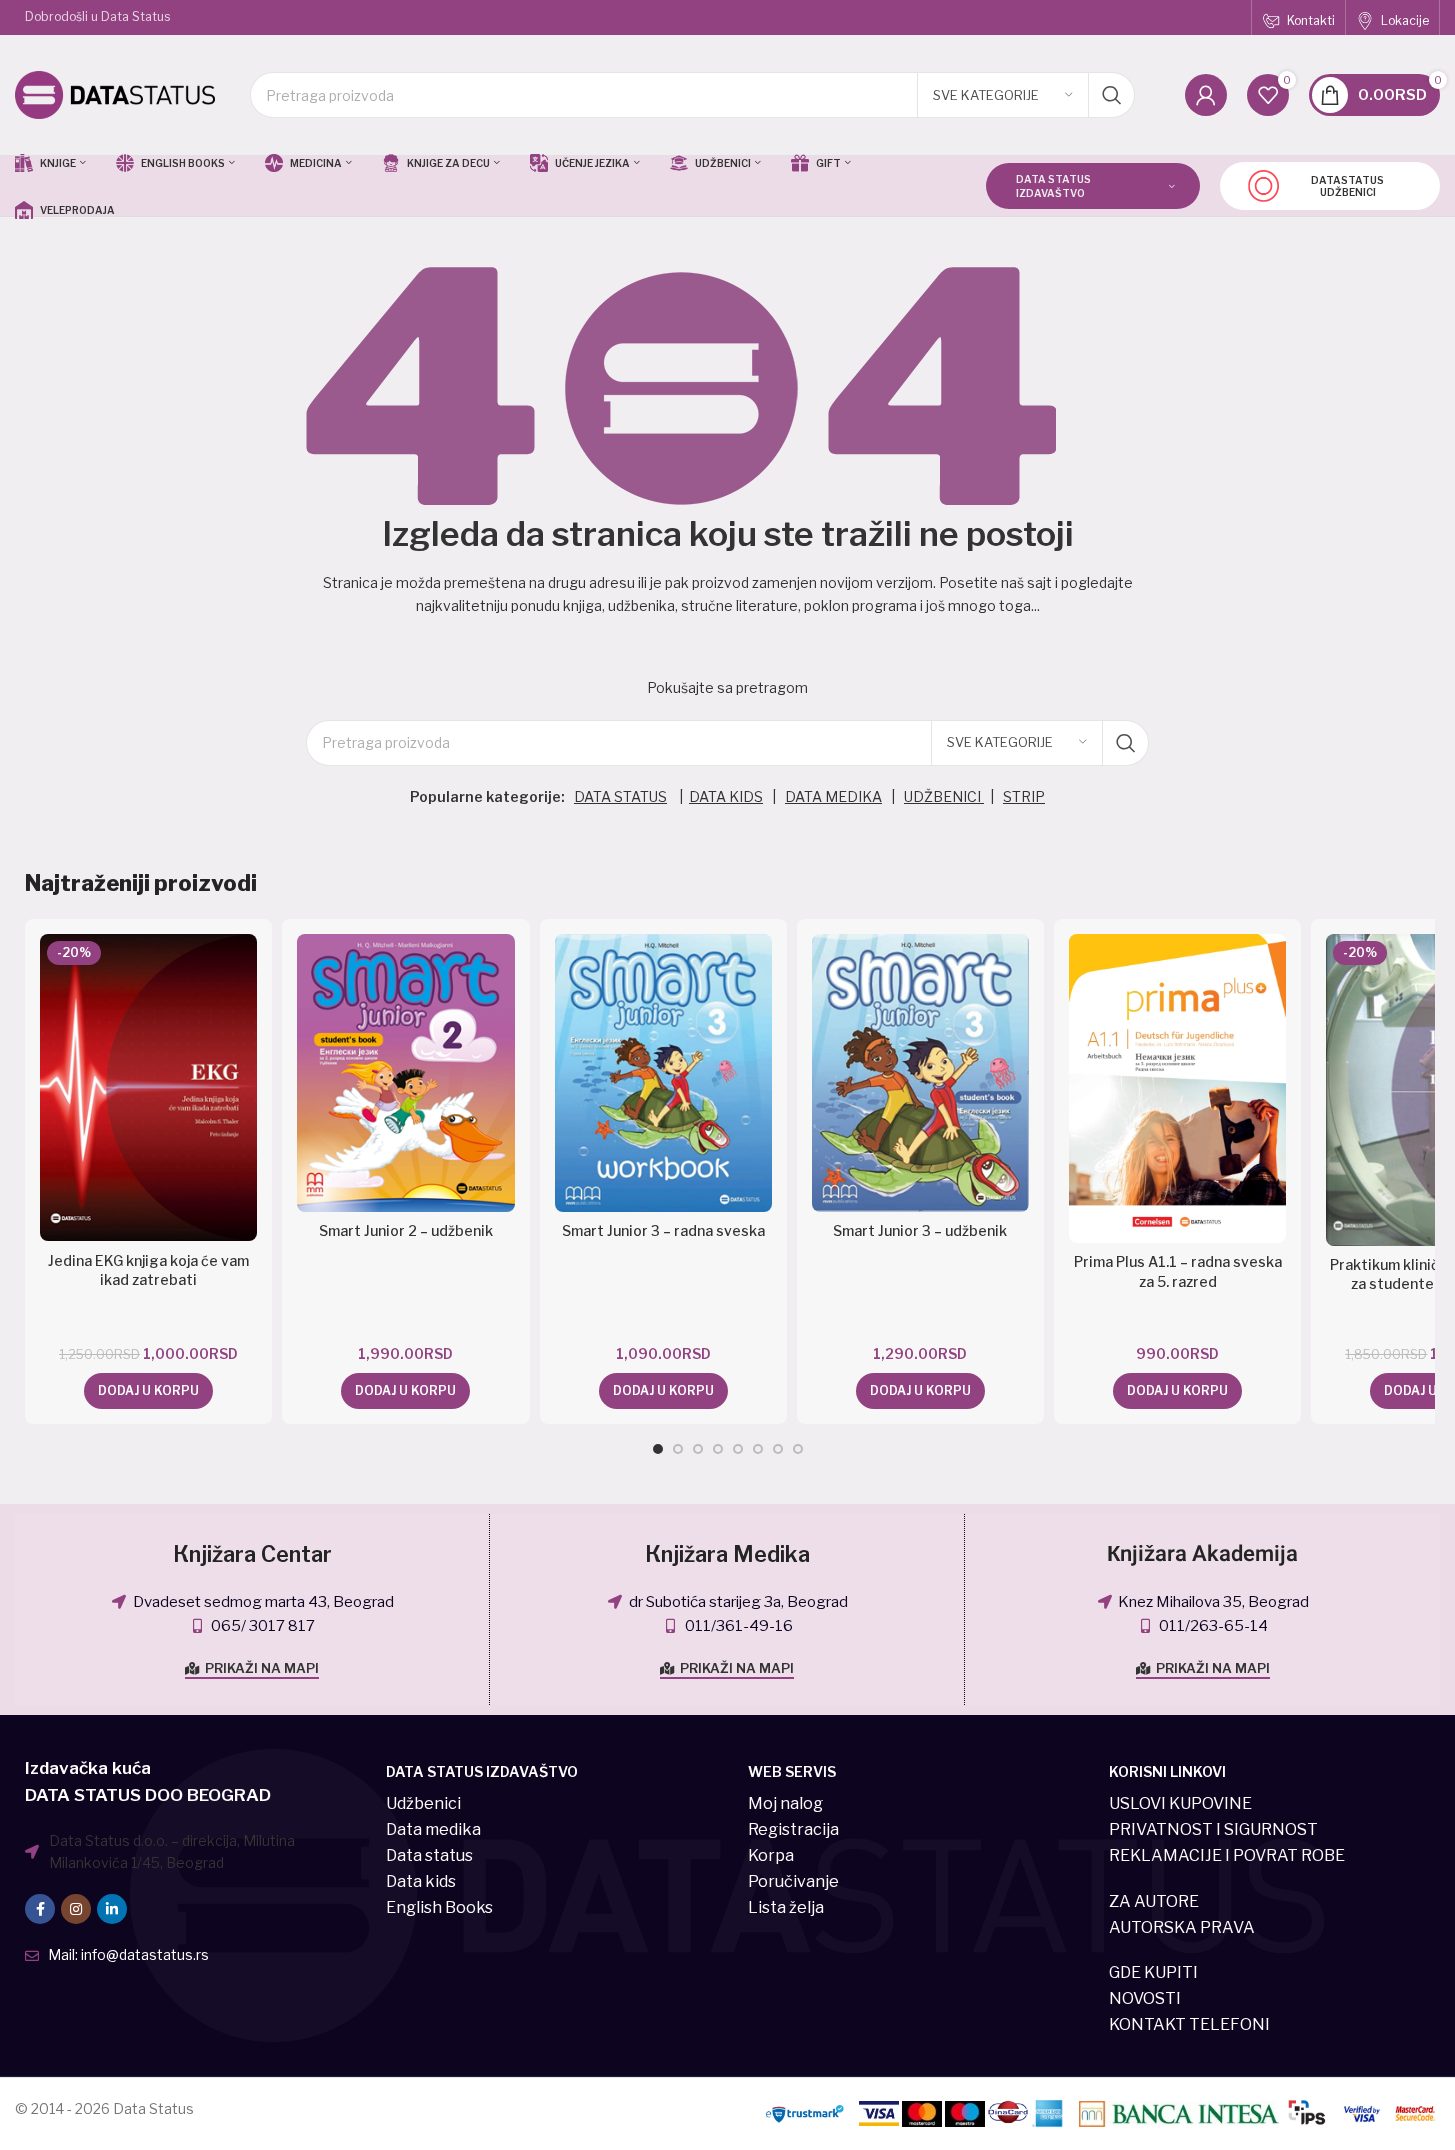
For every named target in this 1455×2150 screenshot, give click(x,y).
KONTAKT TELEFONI (1189, 2024)
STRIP (1024, 796)
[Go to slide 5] (738, 1449)
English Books (439, 1907)
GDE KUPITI (1153, 1972)
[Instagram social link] (76, 1909)
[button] (148, 1391)
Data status (429, 1855)
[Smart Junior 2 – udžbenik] (405, 1073)
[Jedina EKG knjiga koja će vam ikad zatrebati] (148, 1088)
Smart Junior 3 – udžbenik (920, 1230)
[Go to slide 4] (718, 1449)
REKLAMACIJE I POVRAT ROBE (1227, 1855)
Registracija (793, 1829)
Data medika (433, 1829)
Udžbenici (423, 1803)
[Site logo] (115, 93)
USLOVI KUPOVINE (1180, 1803)
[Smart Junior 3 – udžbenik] (920, 1073)
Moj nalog (785, 1803)
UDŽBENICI (944, 796)
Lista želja (786, 1907)
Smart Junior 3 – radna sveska (663, 1230)
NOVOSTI (1145, 1998)
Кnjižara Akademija (1202, 1554)
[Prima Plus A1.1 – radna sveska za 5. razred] (1177, 1088)
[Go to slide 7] (778, 1449)
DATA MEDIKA (833, 796)
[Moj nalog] (1206, 95)
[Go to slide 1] (658, 1449)
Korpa (771, 1855)
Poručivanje (793, 1881)
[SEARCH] (1112, 95)
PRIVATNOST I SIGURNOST (1213, 1829)
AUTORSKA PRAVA (1182, 1927)
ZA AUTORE (1154, 1901)
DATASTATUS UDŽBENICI (1347, 186)
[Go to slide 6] (758, 1449)
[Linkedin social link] (112, 1909)
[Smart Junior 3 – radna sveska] (663, 1073)
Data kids (421, 1881)
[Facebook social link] (40, 1909)
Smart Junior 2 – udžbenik (406, 1230)
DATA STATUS (620, 796)
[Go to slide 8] (798, 1449)
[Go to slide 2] (678, 1449)
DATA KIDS (726, 796)
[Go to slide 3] (698, 1449)
